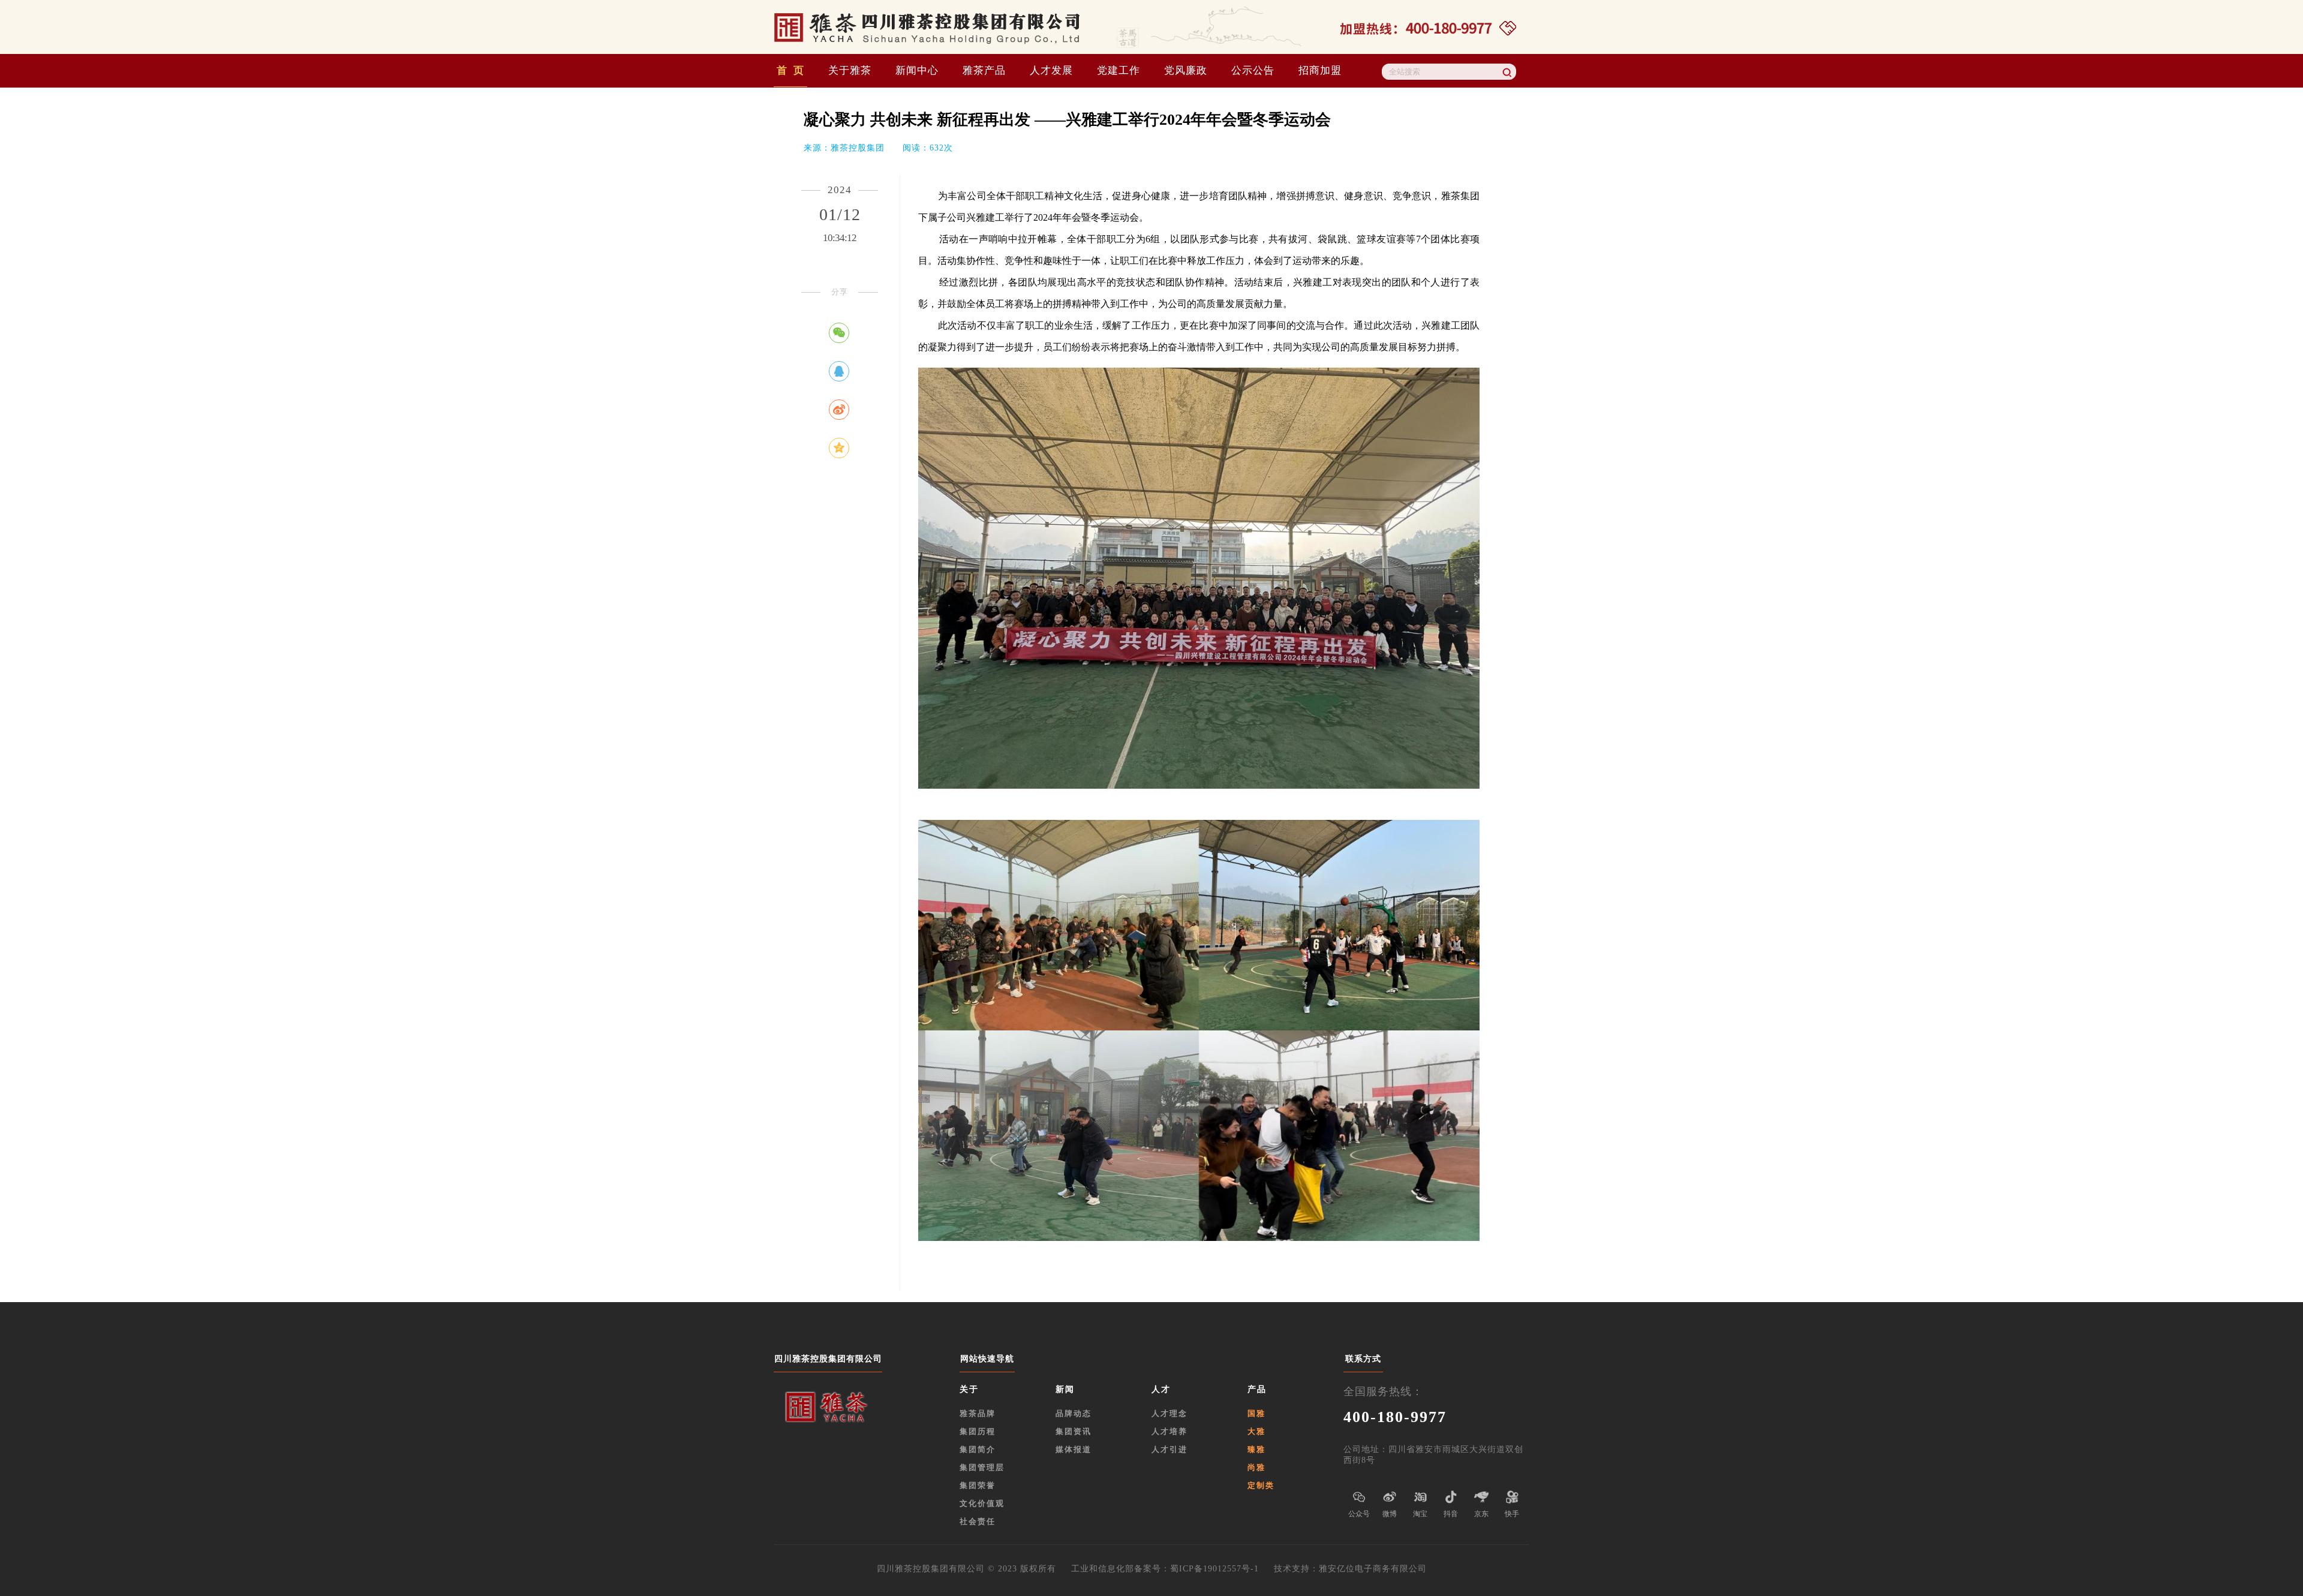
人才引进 (1169, 1449)
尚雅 (1256, 1467)
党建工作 (1119, 70)
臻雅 (1256, 1449)
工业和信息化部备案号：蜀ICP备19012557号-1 (1172, 1569)
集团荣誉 (978, 1485)
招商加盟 (1320, 70)
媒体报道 (1074, 1449)
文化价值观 (982, 1503)
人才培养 (1169, 1431)
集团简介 (978, 1449)
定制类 (1261, 1485)
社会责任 (978, 1521)
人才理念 (1169, 1413)
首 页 (790, 70)
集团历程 (978, 1431)
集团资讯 (1074, 1431)
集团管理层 (982, 1467)
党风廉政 (1186, 70)
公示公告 (1253, 70)
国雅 (1256, 1413)
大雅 (1256, 1431)
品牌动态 (1074, 1413)
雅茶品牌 (978, 1413)
